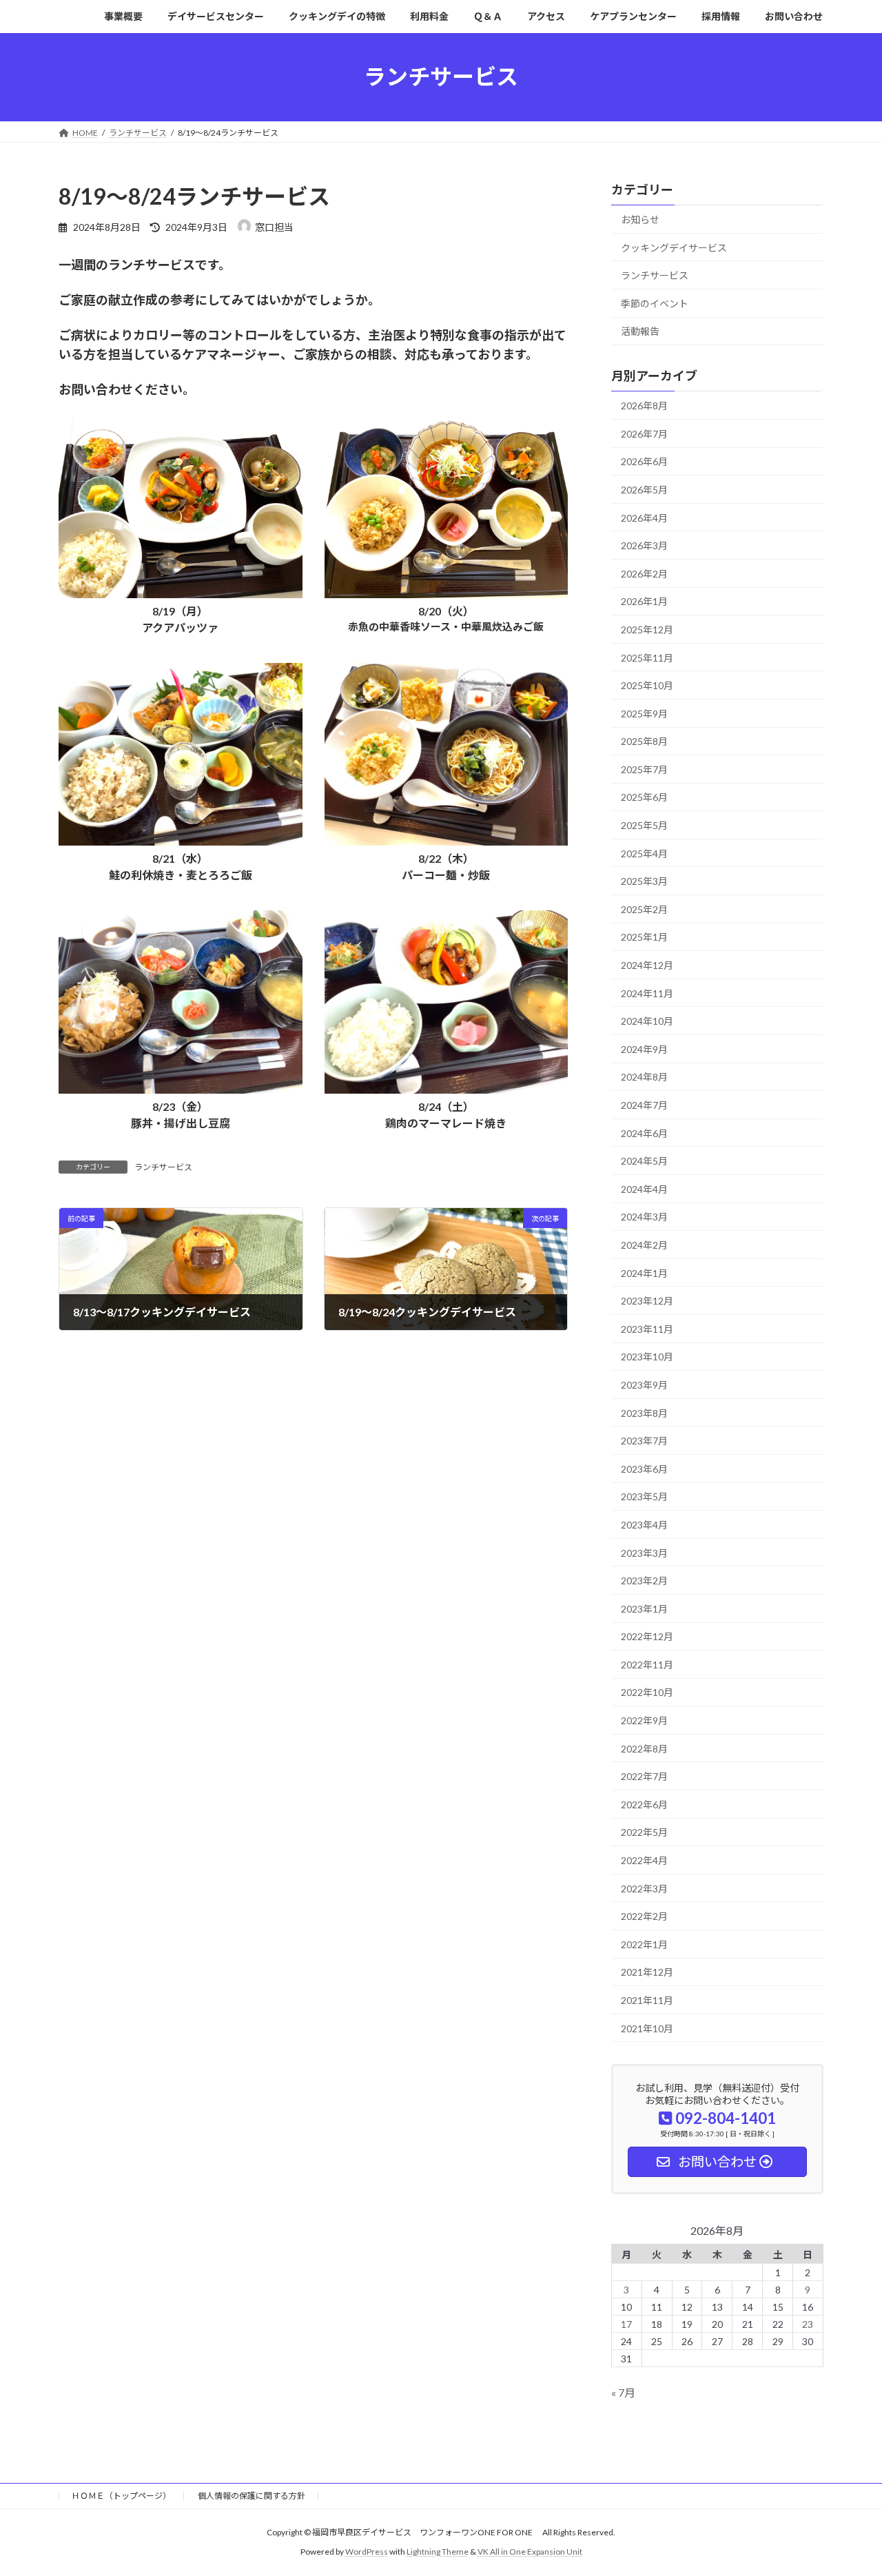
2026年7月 (644, 433)
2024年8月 (644, 1077)
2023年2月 (644, 1581)
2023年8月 (644, 1412)
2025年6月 (644, 797)
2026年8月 (644, 406)
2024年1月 (644, 1272)
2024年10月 (647, 1021)
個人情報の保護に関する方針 (252, 2496)
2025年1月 (644, 937)
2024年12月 (647, 965)
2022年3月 (644, 1888)
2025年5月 (644, 825)
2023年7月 (644, 1441)
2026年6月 (644, 461)
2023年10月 (647, 1357)
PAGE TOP (848, 2486)
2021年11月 (647, 2000)
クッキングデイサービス (674, 247)
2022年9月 (644, 1720)
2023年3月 (644, 1552)
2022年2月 (644, 1916)
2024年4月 (644, 1188)
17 (627, 2323)
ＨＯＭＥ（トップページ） (121, 2496)
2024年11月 (647, 993)
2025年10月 (647, 685)
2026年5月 (644, 490)
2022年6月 (644, 1804)
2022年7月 (644, 1776)
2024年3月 (644, 1217)
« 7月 (623, 2392)
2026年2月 (644, 573)
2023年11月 (647, 1328)
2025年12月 (647, 630)
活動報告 (640, 331)
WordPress (367, 2552)
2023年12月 (647, 1301)
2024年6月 (644, 1133)
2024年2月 (644, 1245)
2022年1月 (644, 1944)
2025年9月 (644, 713)
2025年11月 (647, 657)
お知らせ (640, 219)
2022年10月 (647, 1692)
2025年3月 (644, 881)
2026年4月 (644, 517)
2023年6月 (644, 1468)
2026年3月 (644, 545)
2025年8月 (644, 741)
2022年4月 (644, 1860)
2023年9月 (644, 1385)
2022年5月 (644, 1832)
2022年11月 (647, 1664)
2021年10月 (647, 2028)
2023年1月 (644, 1608)
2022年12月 (647, 1636)
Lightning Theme (438, 2552)
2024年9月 (644, 1049)
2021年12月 (647, 1972)
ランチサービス (163, 1167)
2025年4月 (644, 853)
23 (808, 2323)
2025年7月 (644, 769)
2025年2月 (644, 909)
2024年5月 (644, 1161)
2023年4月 (644, 1525)
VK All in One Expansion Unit (530, 2552)
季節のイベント (655, 303)
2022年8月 (644, 1748)
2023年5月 (644, 1496)
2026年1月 (644, 601)
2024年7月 (644, 1105)
